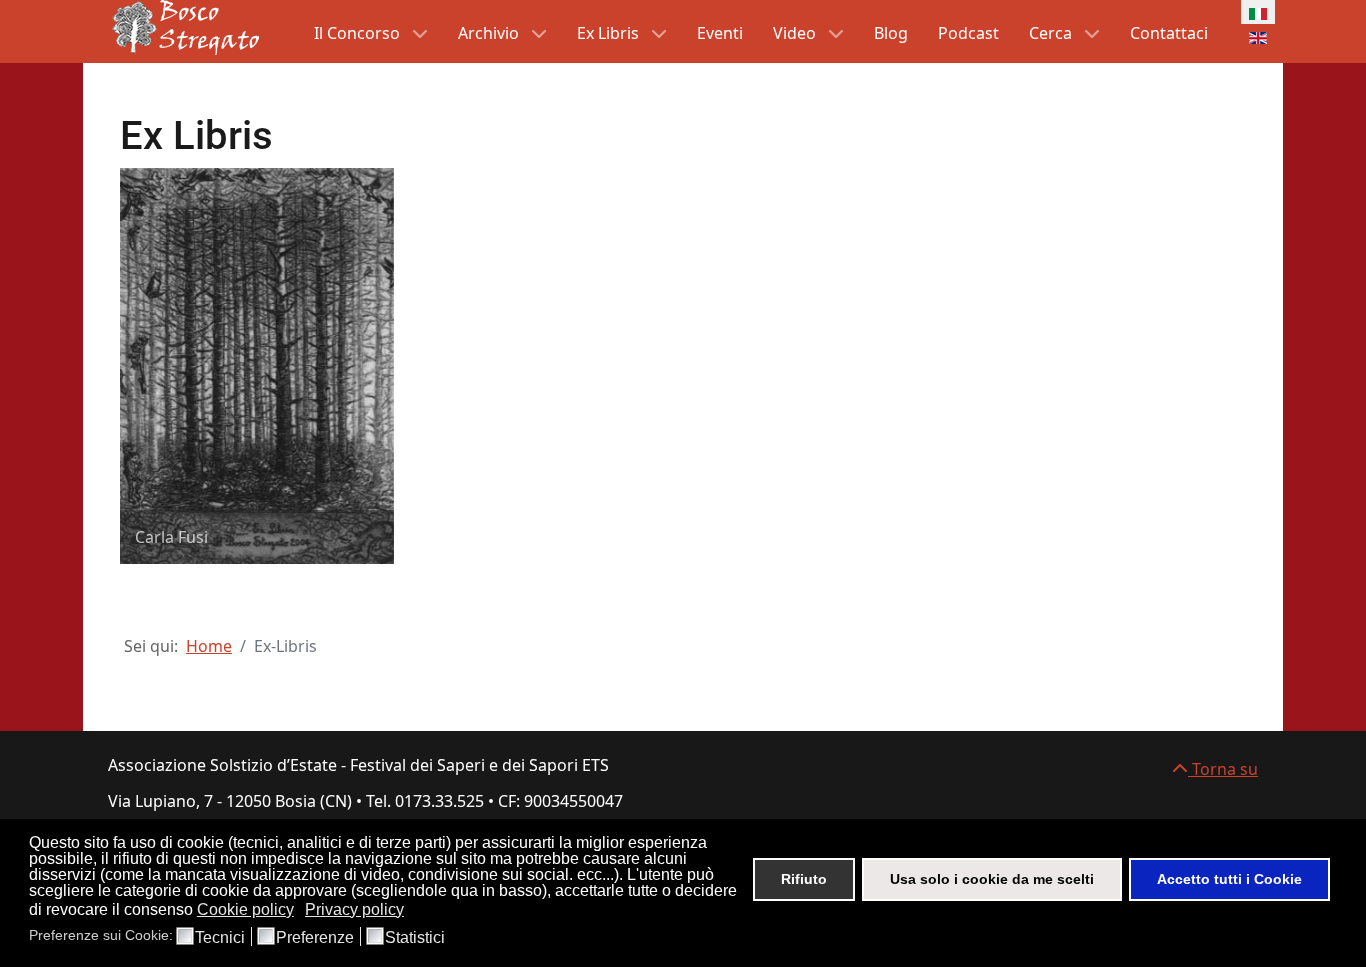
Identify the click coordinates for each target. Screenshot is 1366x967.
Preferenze (315, 938)
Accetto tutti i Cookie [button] (1229, 879)
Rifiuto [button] (804, 879)
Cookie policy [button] (245, 909)
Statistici (415, 938)
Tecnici (220, 938)
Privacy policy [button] (354, 909)
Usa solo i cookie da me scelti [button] (992, 879)
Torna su (1223, 769)
